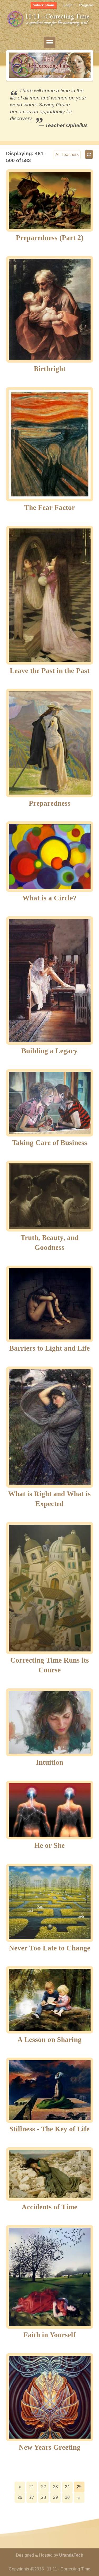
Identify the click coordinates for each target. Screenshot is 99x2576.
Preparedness (50, 803)
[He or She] (50, 1810)
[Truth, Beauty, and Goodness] (50, 1196)
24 (67, 2487)
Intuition (50, 1762)
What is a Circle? (49, 898)
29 (55, 2497)
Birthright (50, 369)
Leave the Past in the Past (50, 671)
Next (79, 2497)
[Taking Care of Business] (50, 1103)
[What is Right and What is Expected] (50, 1427)
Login (68, 5)
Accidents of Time (49, 2207)
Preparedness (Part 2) (50, 238)
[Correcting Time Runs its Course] (50, 1588)
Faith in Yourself (49, 2335)
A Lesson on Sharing (49, 2040)
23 (55, 2487)
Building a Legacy (49, 1051)
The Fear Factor (50, 508)
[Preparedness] (50, 743)
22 (44, 2487)
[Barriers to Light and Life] (50, 1304)
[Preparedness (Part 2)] (50, 200)
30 (67, 2497)
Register (86, 5)
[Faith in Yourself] (50, 2277)
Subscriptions (44, 5)
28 (44, 2497)
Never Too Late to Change (50, 1948)
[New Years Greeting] (50, 2397)
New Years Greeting (50, 2447)
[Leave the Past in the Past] (50, 595)
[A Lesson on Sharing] (50, 2000)
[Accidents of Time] (50, 2174)
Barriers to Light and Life (49, 1348)
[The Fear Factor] (50, 444)
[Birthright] (50, 309)
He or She (49, 1845)
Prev (20, 2487)
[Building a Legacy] (50, 981)
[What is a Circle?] (50, 857)
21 (32, 2487)
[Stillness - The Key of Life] (50, 2090)
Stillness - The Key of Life (49, 2129)
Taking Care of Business (49, 1143)
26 (20, 2497)
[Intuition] (50, 1722)
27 (32, 2497)
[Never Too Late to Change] (50, 1903)
